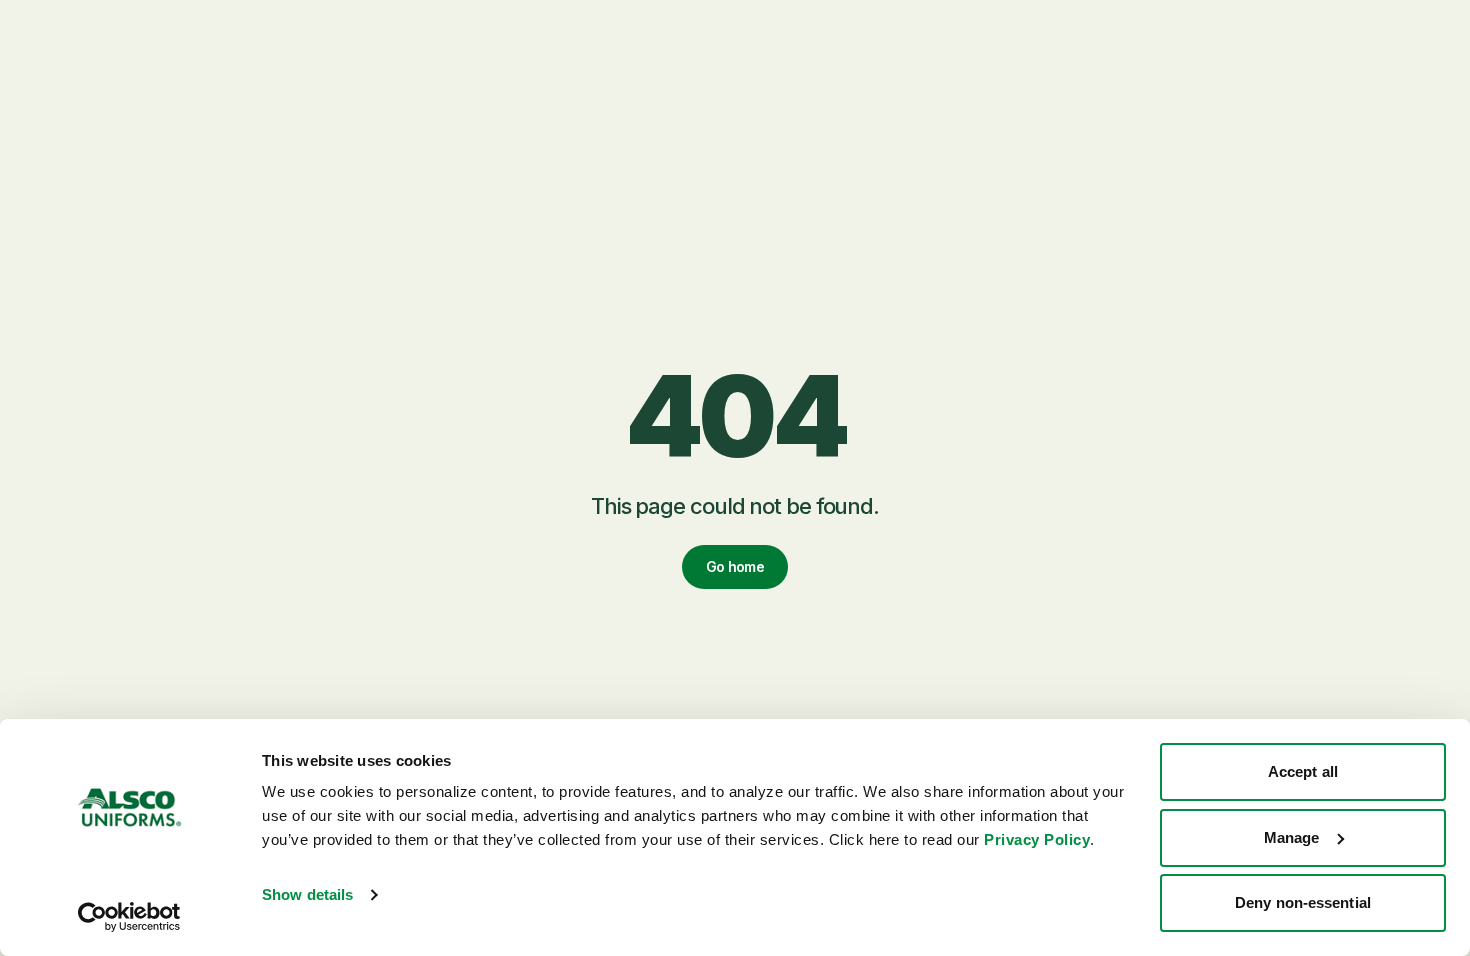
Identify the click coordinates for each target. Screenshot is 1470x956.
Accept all (1303, 771)
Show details (307, 894)
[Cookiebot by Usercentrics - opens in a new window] (129, 917)
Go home (735, 566)
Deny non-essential (1303, 902)
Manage (1292, 837)
